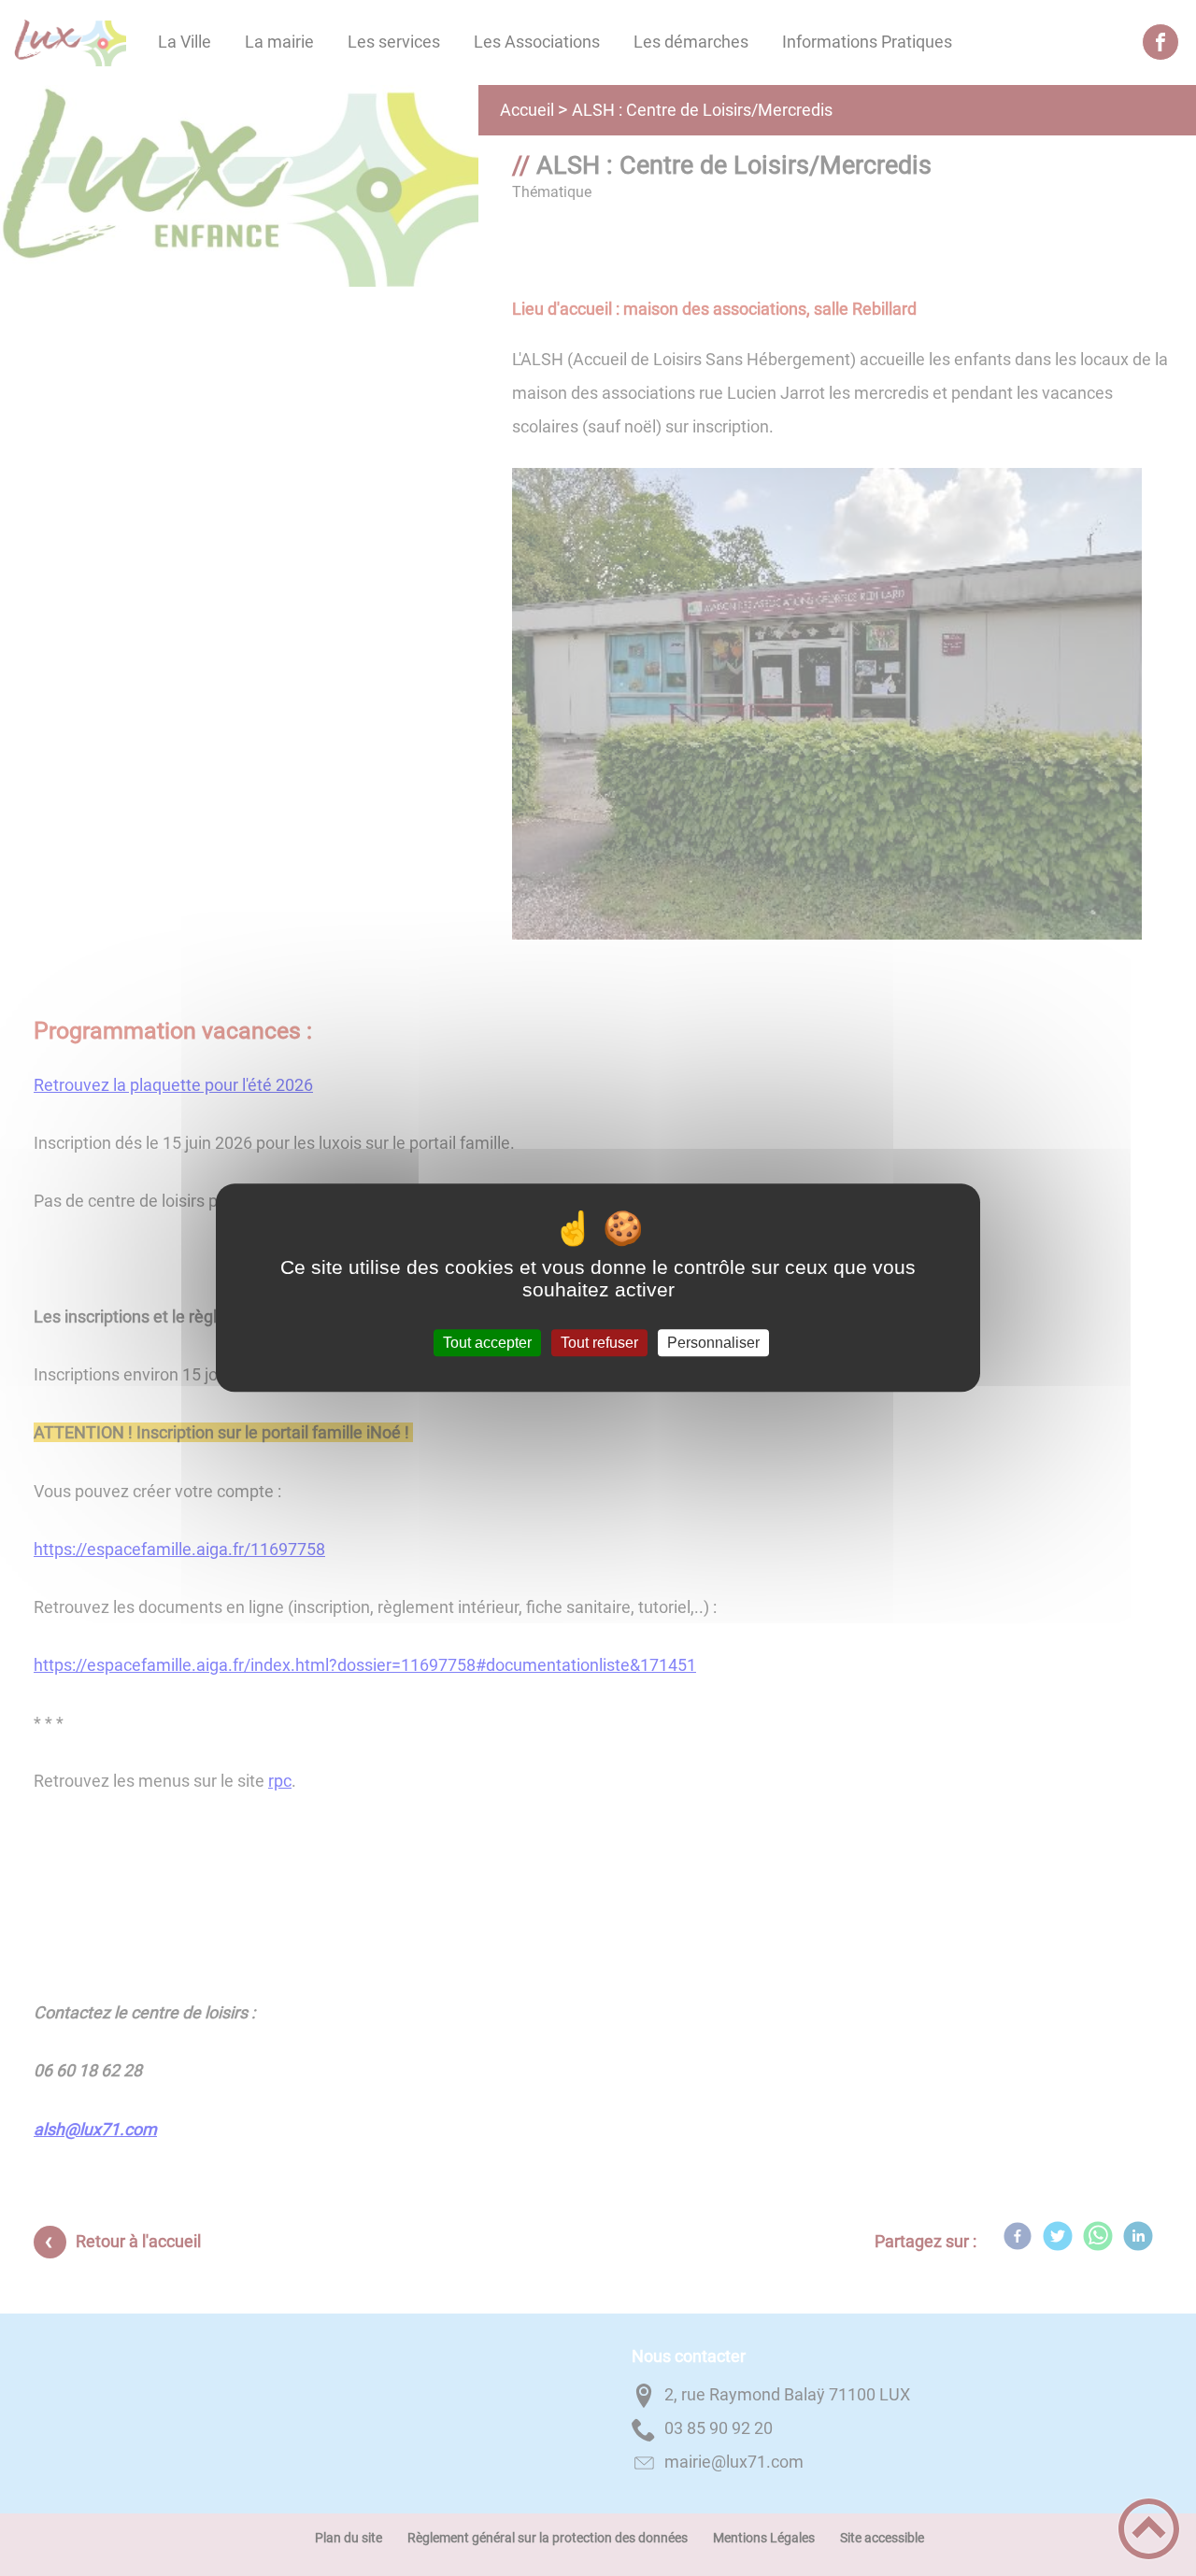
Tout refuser (599, 1343)
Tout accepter (487, 1343)
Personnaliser (713, 1343)
